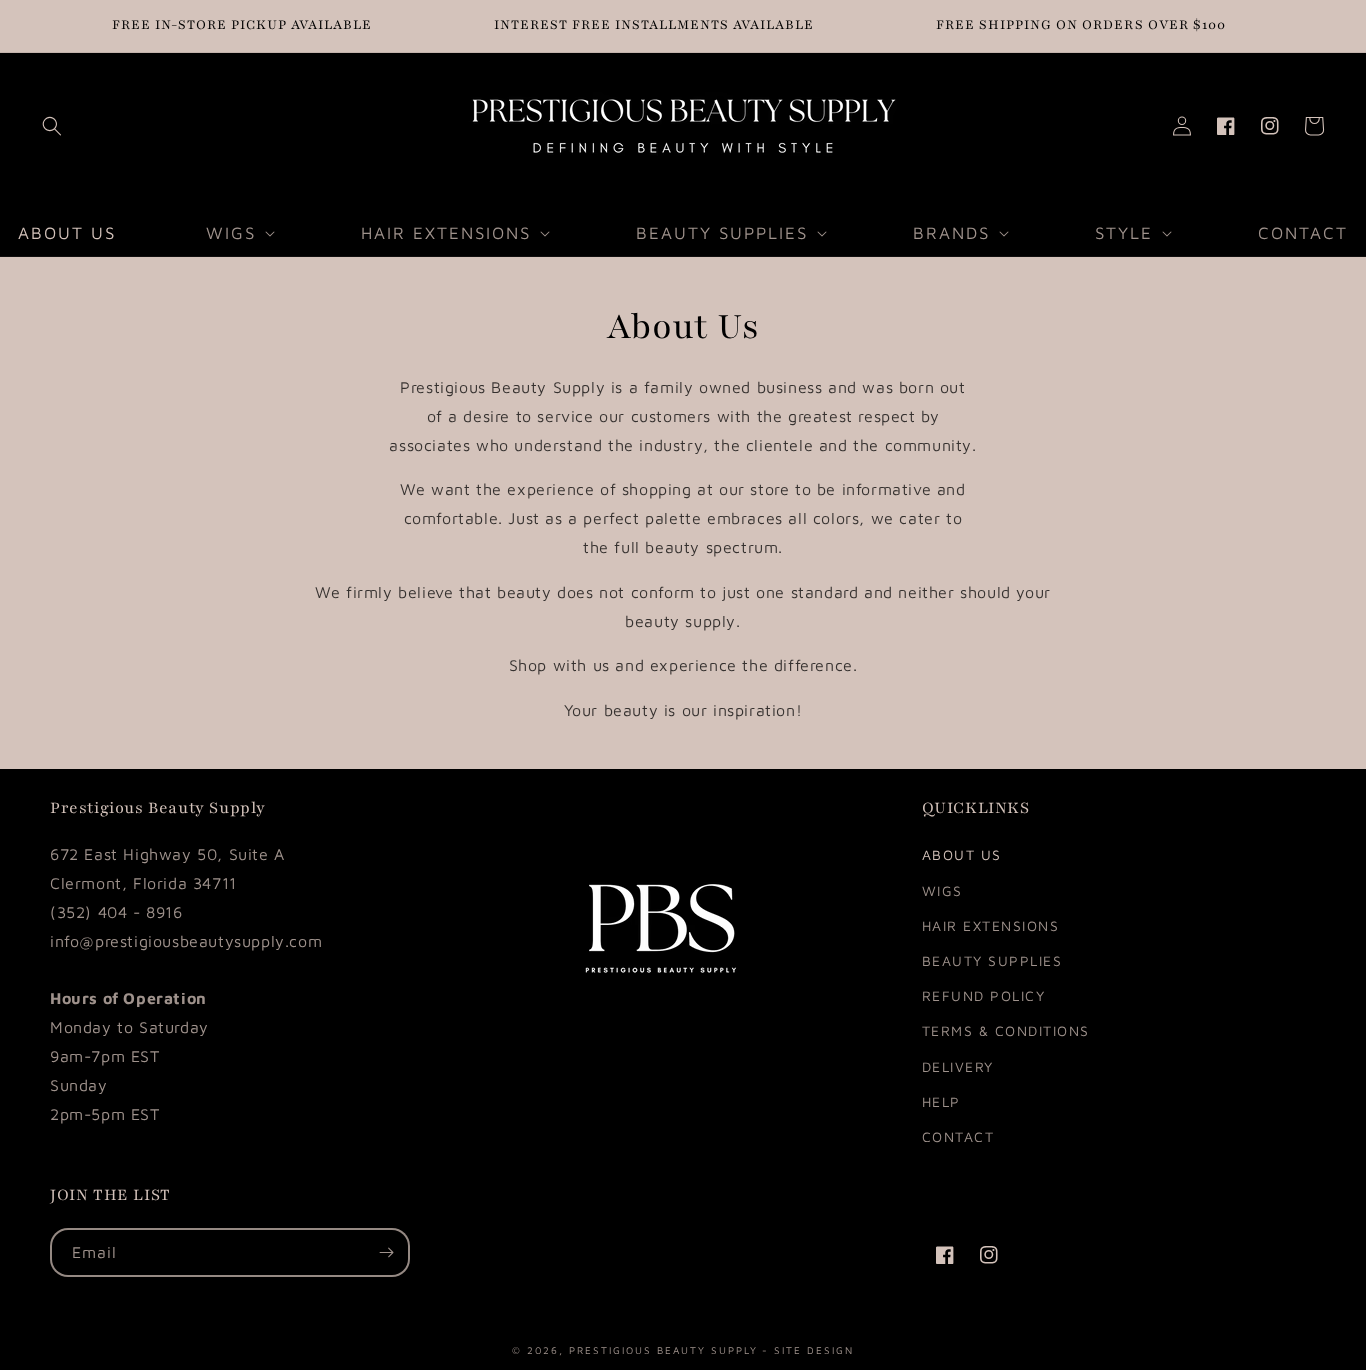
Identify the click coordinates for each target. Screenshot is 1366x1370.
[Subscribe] (386, 1252)
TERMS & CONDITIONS (1006, 1030)
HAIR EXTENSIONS (991, 925)
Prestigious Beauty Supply (663, 1348)
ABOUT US (962, 854)
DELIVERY (958, 1066)
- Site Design (808, 1348)
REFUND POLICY (984, 995)
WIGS (942, 890)
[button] (52, 126)
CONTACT (958, 1136)
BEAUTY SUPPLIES (992, 960)
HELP (941, 1101)
